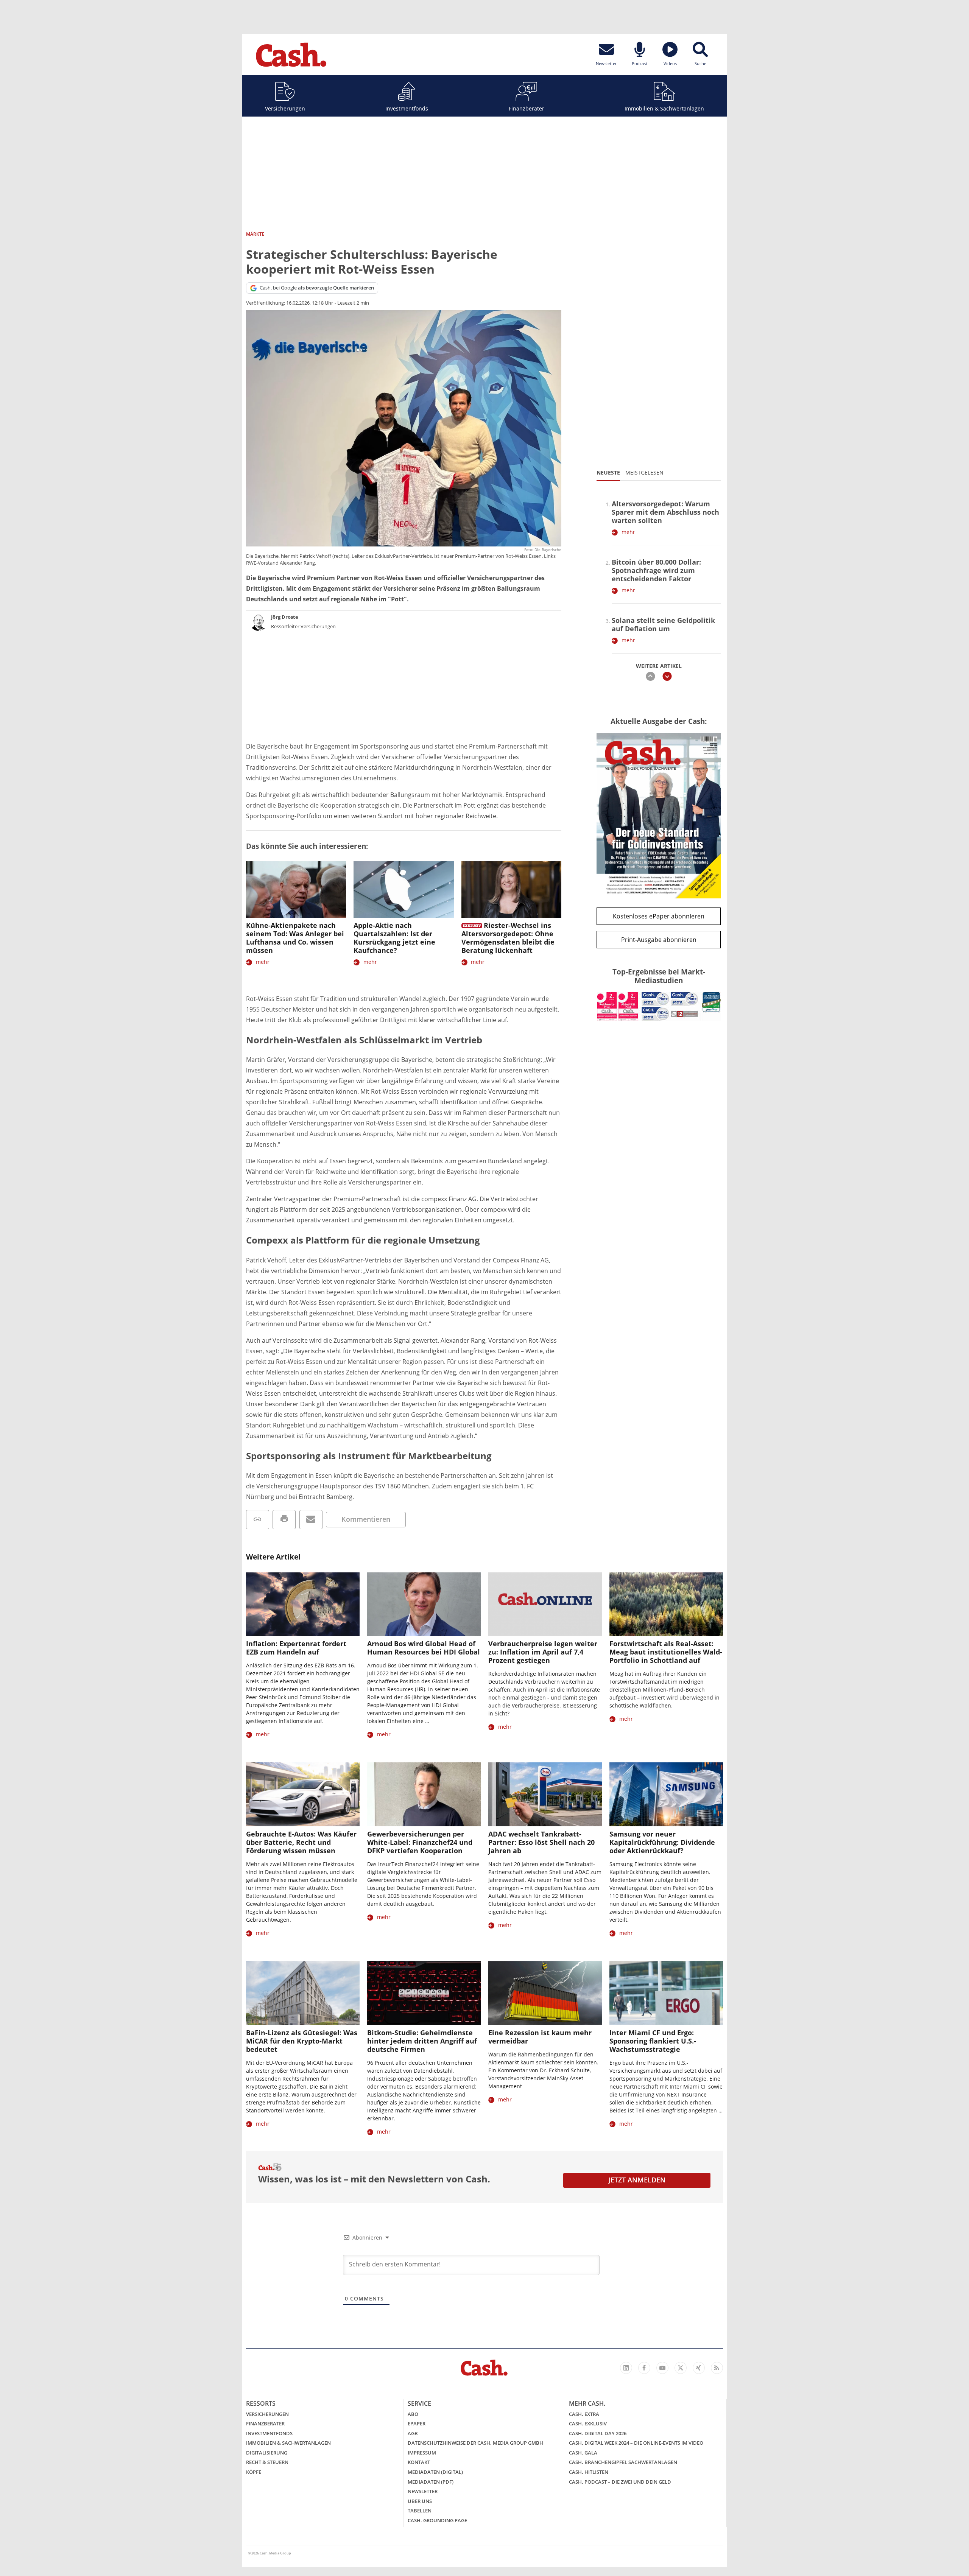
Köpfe (254, 2472)
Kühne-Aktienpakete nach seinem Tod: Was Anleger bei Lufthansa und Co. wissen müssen (295, 938)
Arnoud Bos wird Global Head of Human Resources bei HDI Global (424, 1648)
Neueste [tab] (608, 472)
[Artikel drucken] (284, 1520)
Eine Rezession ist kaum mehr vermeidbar (540, 2037)
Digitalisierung (267, 2453)
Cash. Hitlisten (589, 2472)
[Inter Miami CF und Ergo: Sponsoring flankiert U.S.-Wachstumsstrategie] (666, 1993)
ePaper (417, 2423)
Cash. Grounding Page (437, 2520)
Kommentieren (366, 1519)
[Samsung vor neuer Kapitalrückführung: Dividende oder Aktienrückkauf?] (666, 1794)
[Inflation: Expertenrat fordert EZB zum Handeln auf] (303, 1604)
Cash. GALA (583, 2453)
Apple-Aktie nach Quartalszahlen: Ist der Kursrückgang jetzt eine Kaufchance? (394, 938)
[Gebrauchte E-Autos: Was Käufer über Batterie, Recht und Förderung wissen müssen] (303, 1794)
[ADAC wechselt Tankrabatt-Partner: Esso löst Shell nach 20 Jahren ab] (545, 1794)
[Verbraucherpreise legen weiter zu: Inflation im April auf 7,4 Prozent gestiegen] (545, 1604)
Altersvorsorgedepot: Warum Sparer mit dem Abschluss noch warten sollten (665, 512)
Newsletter (423, 2491)
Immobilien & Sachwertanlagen (664, 108)
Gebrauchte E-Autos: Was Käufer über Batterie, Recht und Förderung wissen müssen (301, 1842)
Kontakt (419, 2462)
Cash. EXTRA (584, 2414)
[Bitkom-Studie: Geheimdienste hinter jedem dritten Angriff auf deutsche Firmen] (424, 1993)
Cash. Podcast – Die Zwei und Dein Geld (620, 2482)
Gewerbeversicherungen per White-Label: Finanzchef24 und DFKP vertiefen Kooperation (420, 1842)
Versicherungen (285, 108)
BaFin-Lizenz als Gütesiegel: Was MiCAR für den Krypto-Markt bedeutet (302, 2041)
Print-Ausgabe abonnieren (659, 940)
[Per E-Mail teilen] (311, 1520)
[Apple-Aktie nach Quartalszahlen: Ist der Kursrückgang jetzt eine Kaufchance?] (403, 890)
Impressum (422, 2453)
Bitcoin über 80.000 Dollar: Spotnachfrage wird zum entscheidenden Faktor (656, 570)
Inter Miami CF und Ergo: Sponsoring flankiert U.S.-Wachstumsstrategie (653, 2041)
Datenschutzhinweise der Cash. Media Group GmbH (475, 2443)
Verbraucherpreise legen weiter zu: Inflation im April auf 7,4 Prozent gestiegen (543, 1652)
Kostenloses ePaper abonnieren (659, 916)
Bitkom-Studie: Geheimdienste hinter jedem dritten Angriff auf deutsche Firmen (422, 2041)
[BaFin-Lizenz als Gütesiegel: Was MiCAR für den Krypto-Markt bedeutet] (303, 1993)
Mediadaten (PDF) (431, 2482)
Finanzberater (527, 108)
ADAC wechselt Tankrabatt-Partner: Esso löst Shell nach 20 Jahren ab (541, 1842)
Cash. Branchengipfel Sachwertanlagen (623, 2462)
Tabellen (420, 2511)
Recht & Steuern (267, 2462)
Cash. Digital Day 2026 (598, 2433)
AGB (413, 2433)
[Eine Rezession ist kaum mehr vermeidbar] (545, 1993)
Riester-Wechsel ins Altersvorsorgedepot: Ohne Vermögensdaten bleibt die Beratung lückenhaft (508, 938)
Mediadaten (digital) (435, 2472)
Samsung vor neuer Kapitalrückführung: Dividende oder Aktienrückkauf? (662, 1842)
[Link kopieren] (258, 1520)
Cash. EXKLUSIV (588, 2423)
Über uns (420, 2501)
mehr (263, 962)
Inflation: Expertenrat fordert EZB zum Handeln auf (296, 1648)
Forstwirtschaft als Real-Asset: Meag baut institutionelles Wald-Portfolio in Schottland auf (666, 1652)
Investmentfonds (407, 108)
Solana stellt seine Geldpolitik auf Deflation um (663, 624)
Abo (413, 2414)
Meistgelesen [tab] (644, 472)
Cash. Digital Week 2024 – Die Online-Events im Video (636, 2443)
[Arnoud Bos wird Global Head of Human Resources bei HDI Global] (424, 1604)
